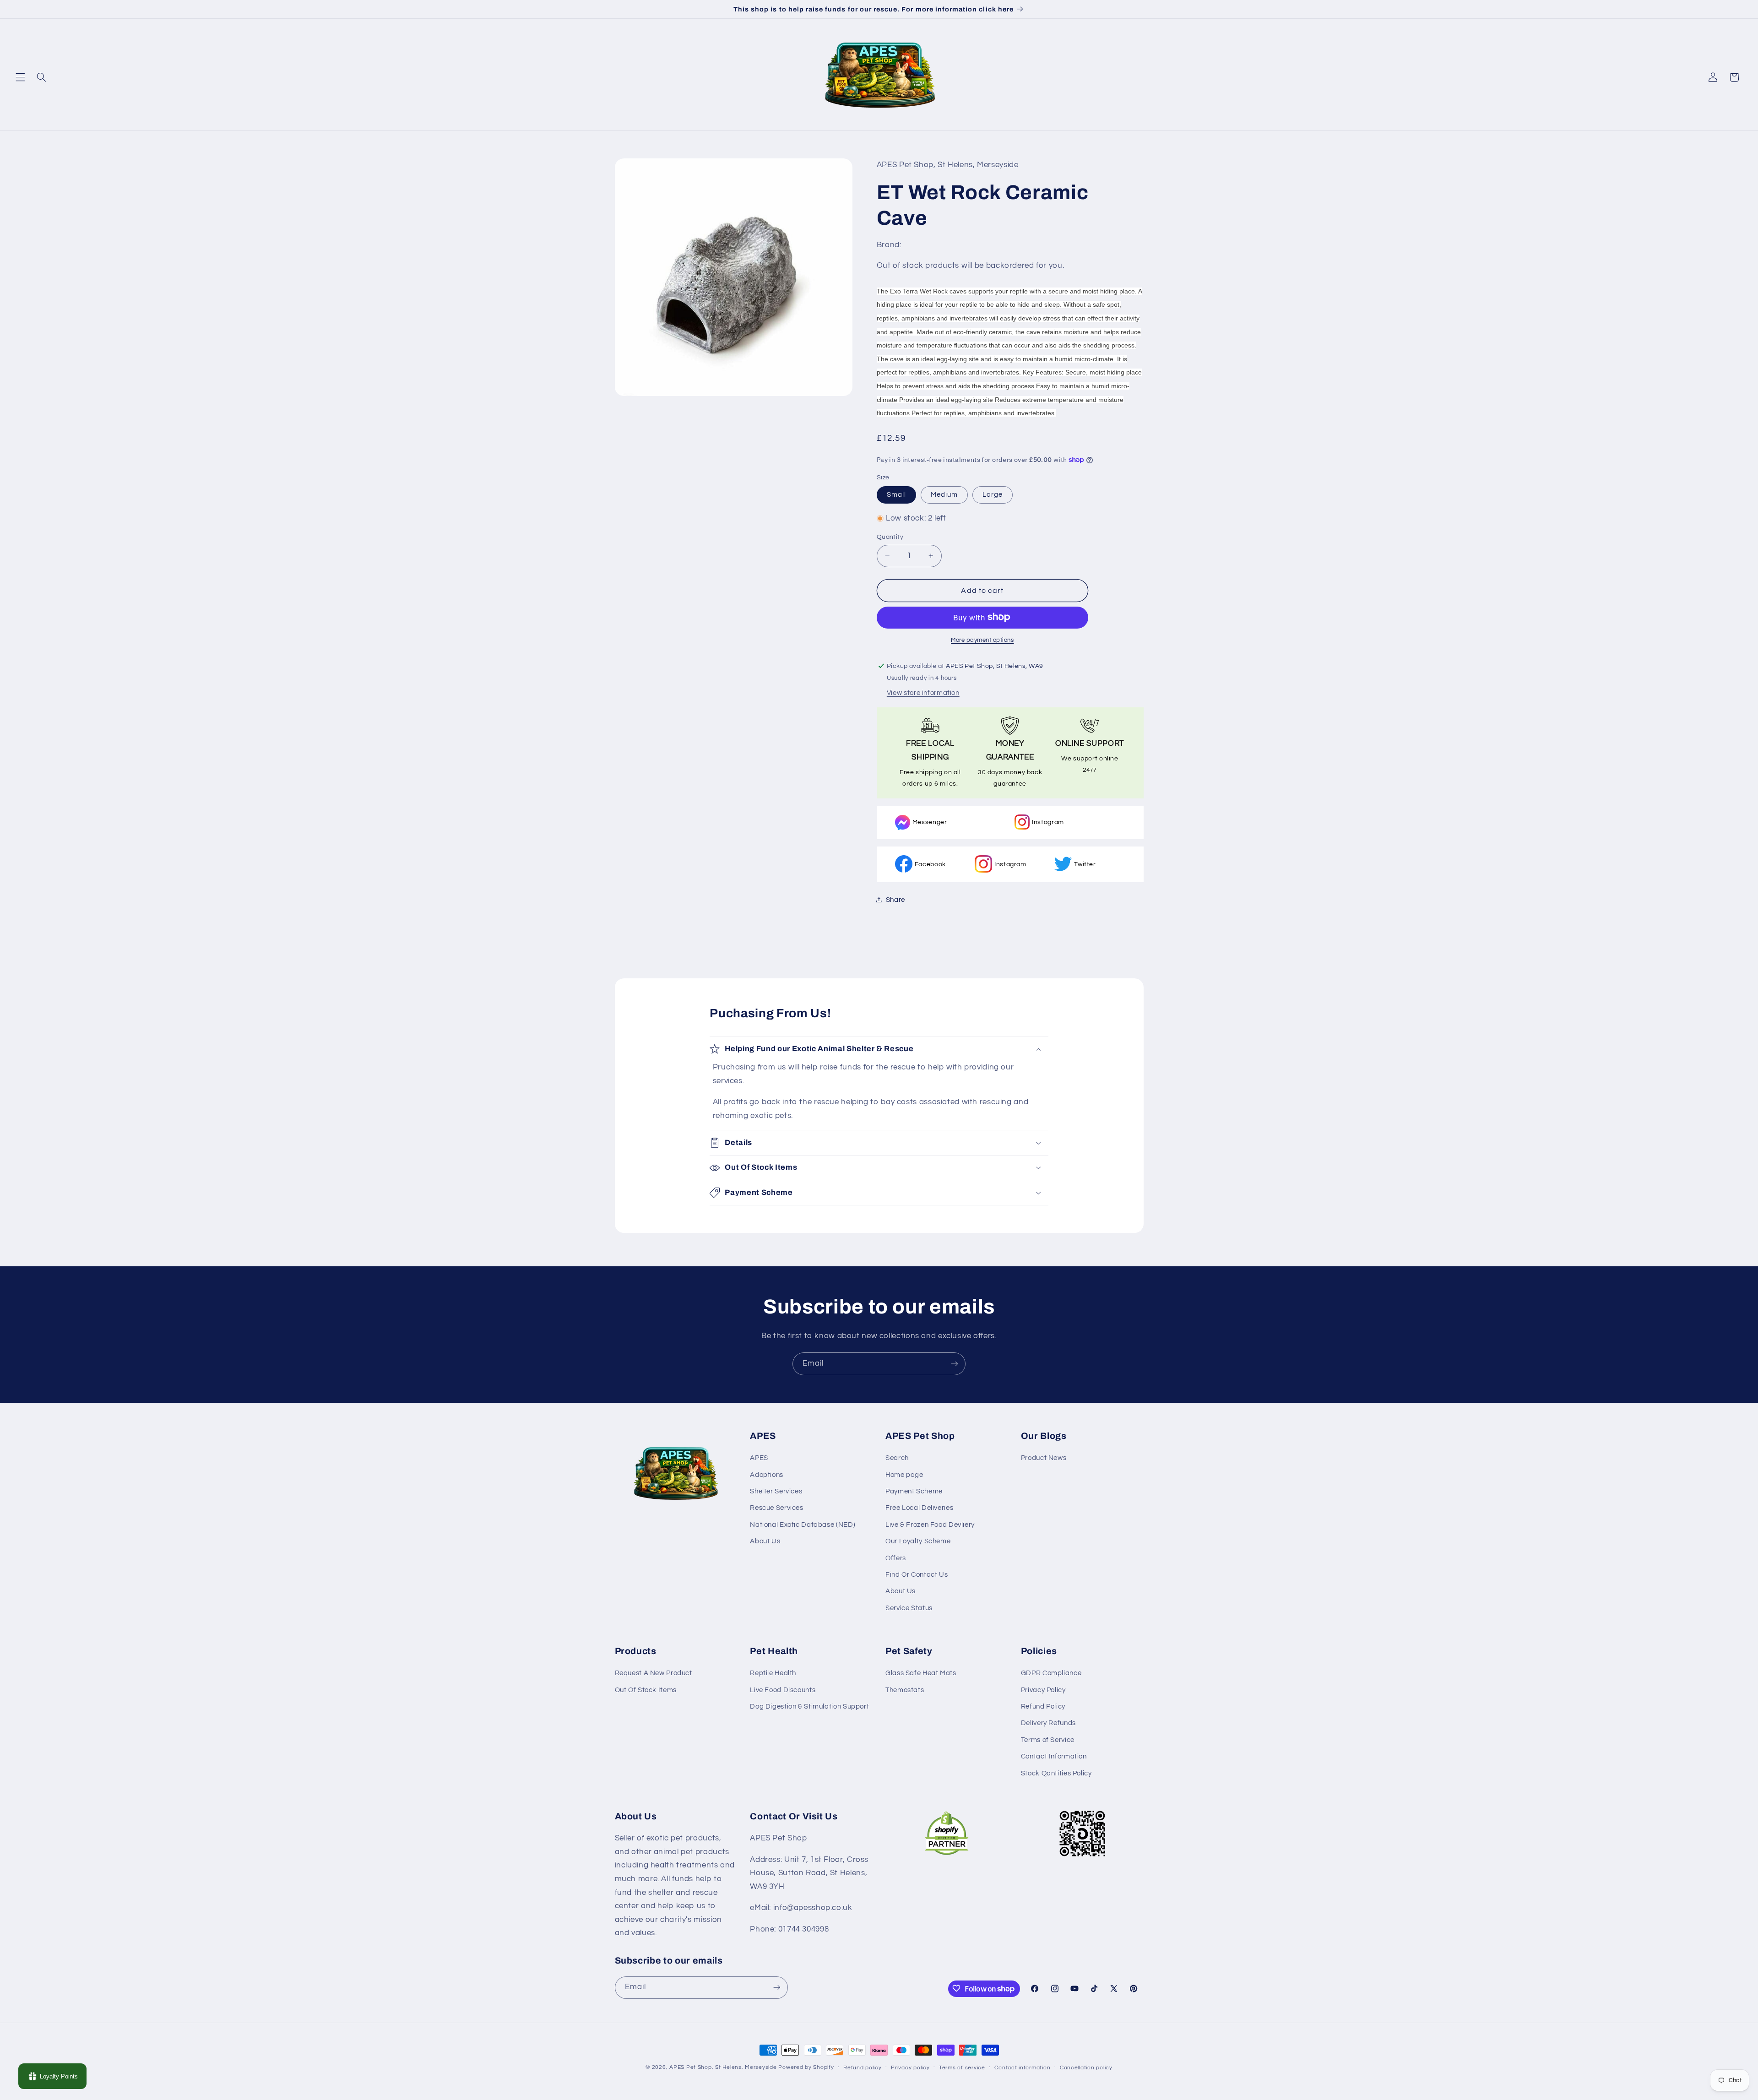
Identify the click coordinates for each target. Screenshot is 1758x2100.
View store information (923, 692)
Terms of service (962, 2068)
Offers (896, 1558)
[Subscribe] (955, 1364)
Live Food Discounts (783, 1690)
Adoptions (767, 1475)
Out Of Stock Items (646, 1690)
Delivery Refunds (1048, 1723)
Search (897, 1458)
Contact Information (1054, 1757)
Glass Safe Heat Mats (921, 1674)
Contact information (1022, 2068)
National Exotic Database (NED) (803, 1525)
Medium (944, 494)
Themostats (905, 1690)
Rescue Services (776, 1508)
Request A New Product (654, 1674)
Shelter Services (776, 1491)
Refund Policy (1043, 1707)
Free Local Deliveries (919, 1508)
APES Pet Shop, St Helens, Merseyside (723, 2067)
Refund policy (863, 2068)
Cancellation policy (1086, 2068)
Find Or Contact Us (917, 1575)
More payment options (982, 640)
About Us (765, 1541)
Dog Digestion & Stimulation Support (809, 1707)
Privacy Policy (1043, 1690)
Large (993, 494)
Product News (1044, 1458)
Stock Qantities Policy (1056, 1773)
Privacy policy (910, 2068)
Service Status (909, 1608)
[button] (20, 77)
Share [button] (895, 899)
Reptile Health (773, 1674)
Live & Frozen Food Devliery (930, 1525)
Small (896, 494)
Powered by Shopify (806, 2067)
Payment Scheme (914, 1491)
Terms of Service (1048, 1740)
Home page (904, 1475)
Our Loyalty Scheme (918, 1541)
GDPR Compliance (1051, 1674)
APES (759, 1458)
